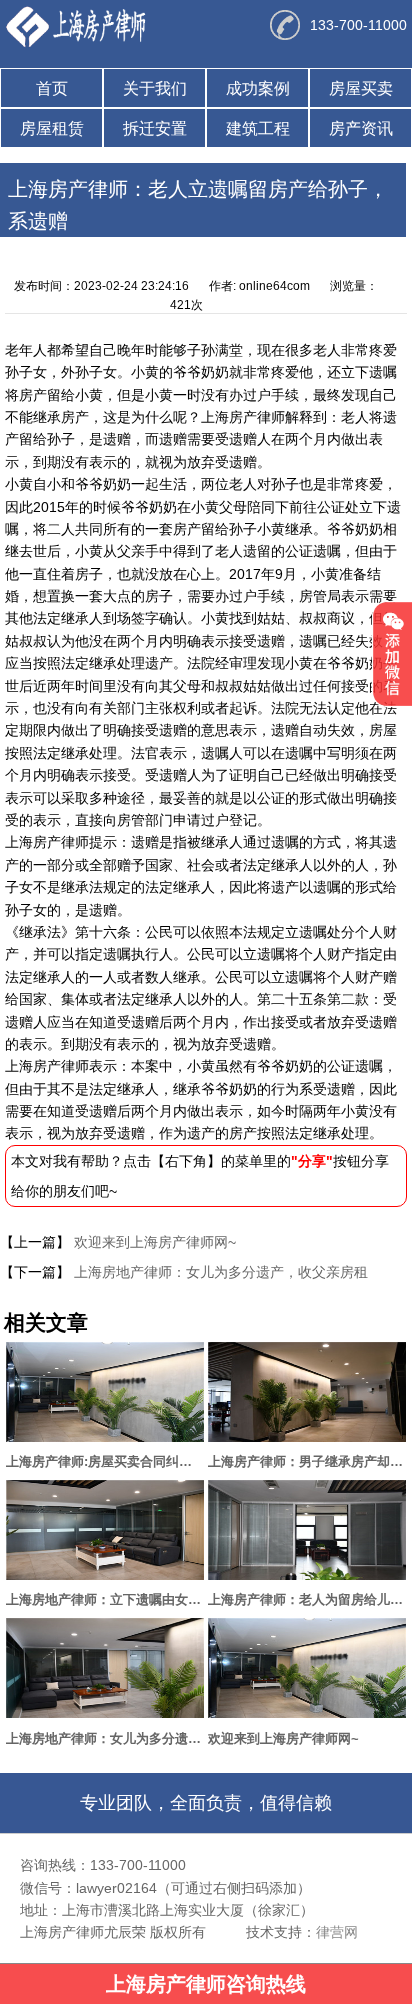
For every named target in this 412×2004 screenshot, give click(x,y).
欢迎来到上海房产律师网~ (153, 1242)
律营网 (337, 1932)
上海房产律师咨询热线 (206, 1984)
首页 (52, 88)
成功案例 (258, 88)
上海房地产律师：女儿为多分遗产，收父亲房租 (219, 1272)
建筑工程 (258, 128)
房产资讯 (361, 128)
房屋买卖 (361, 88)
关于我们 (155, 88)
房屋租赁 (52, 128)
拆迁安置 (155, 128)
